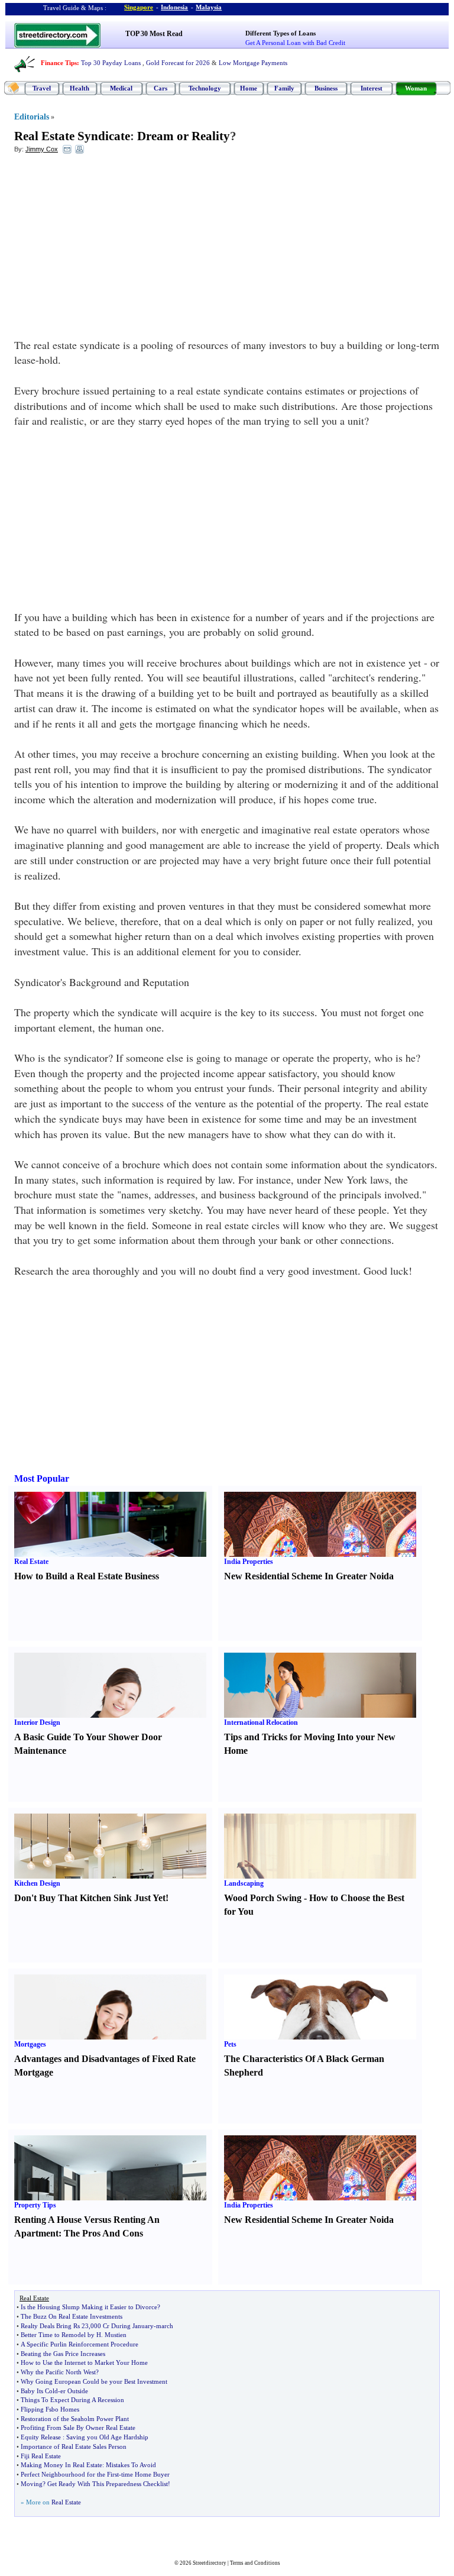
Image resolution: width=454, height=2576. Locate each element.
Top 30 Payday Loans (111, 63)
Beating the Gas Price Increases (63, 2354)
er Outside (74, 2391)
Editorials (32, 117)
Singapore (139, 7)
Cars (160, 88)
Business (326, 88)
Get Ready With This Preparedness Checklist (108, 2484)
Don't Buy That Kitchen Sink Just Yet (90, 1898)
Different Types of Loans (280, 33)
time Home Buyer (145, 2474)
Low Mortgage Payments (253, 63)
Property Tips (35, 2205)
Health (80, 88)
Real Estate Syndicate (72, 136)
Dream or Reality (184, 136)
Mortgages (30, 2044)
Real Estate (31, 1562)
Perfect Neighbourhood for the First (70, 2474)
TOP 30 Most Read (154, 34)
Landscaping (244, 1883)
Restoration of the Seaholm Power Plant (75, 2419)
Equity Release (41, 2437)
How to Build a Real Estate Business (87, 1576)
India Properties (249, 1562)
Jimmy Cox (42, 149)
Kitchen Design (37, 1883)
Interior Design (37, 1722)
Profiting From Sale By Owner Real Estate (78, 2428)
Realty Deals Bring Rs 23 (55, 2326)
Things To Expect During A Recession (72, 2400)
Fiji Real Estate (41, 2456)
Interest (372, 88)
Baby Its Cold (39, 2391)
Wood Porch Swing (263, 1898)
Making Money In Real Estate (61, 2465)
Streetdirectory (210, 2563)
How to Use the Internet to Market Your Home (84, 2362)
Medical (121, 88)
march (165, 2326)
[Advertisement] (111, 249)
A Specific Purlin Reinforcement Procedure (80, 2344)
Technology (205, 88)
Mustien (116, 2335)
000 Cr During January (122, 2326)
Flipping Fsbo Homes (50, 2409)
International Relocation (261, 1722)
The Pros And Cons (103, 2233)
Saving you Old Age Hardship (107, 2437)
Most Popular (42, 1478)
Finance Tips (59, 63)
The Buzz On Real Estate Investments (72, 2316)
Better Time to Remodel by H (61, 2335)
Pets (230, 2044)
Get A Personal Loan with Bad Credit (295, 43)
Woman (416, 88)
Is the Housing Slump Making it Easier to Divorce (89, 2307)
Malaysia (209, 7)
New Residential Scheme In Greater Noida (309, 1576)
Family (284, 88)
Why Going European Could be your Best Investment (94, 2381)
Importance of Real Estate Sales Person (74, 2446)
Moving (32, 2484)
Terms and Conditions (255, 2563)
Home (249, 88)
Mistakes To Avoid (131, 2465)
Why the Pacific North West (58, 2372)
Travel (42, 88)
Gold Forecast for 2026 (178, 63)
